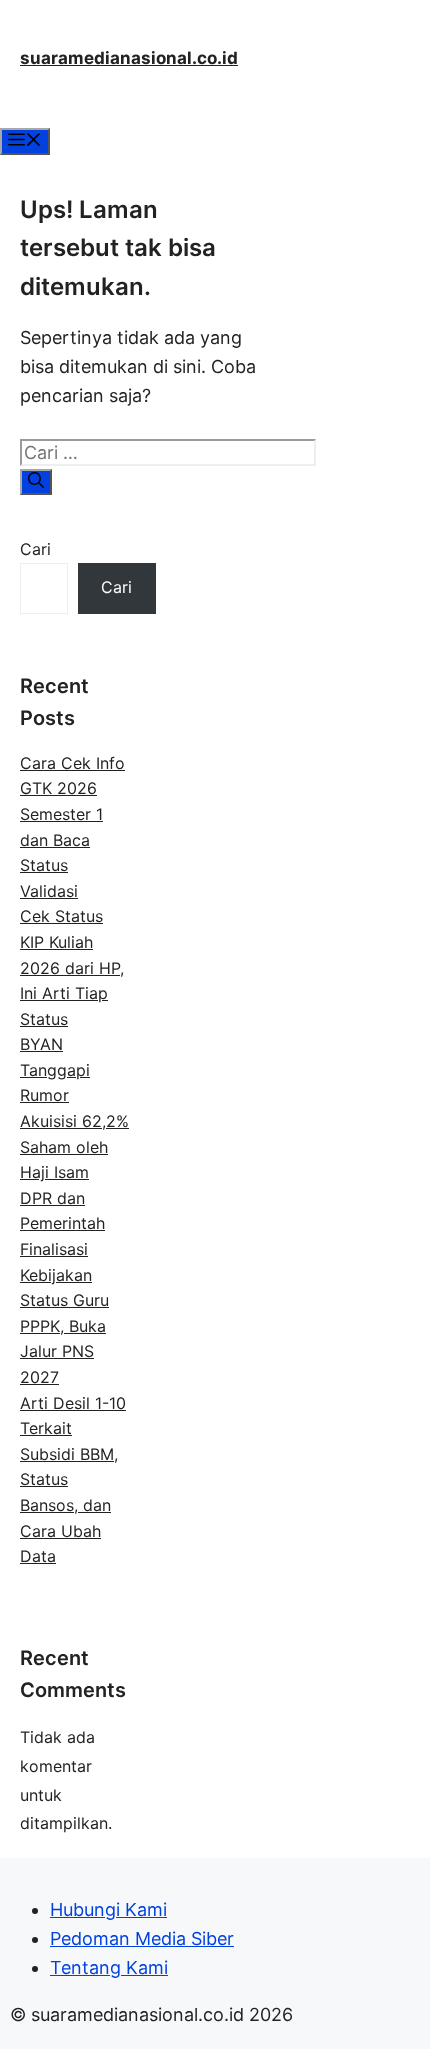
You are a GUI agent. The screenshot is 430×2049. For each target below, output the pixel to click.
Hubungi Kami (108, 1909)
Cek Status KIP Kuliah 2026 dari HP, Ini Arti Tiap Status (72, 967)
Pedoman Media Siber (142, 1938)
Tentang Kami (109, 1967)
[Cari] (36, 482)
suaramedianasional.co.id (129, 58)
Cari (35, 549)
